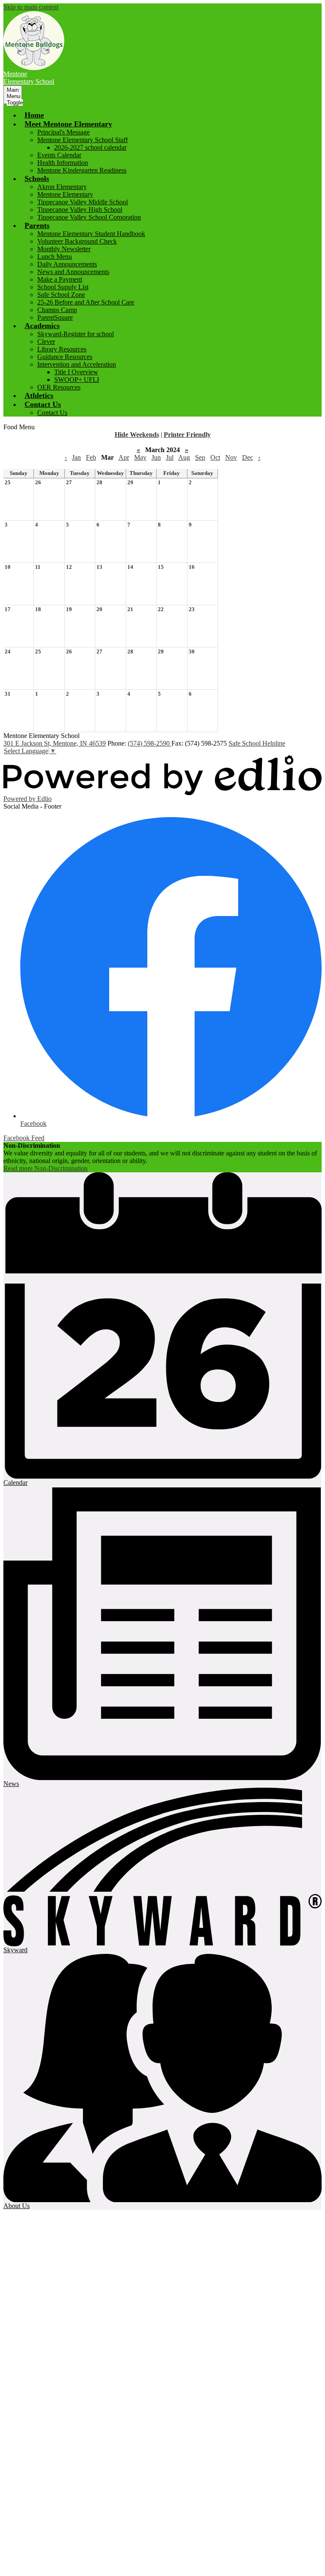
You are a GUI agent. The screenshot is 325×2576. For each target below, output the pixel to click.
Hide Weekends (137, 435)
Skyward (15, 1950)
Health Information (63, 163)
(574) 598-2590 (150, 743)
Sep (200, 457)
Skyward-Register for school (76, 334)
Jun (156, 457)
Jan (76, 457)
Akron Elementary (62, 187)
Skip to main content (31, 7)
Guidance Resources (65, 357)
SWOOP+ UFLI (77, 380)
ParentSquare (55, 317)
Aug (184, 457)
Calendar (15, 1483)
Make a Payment (60, 279)
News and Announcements (73, 272)
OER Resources (59, 387)
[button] (68, 124)
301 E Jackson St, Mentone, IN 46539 (55, 743)
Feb (91, 457)
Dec (248, 457)
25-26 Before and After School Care (86, 302)
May (140, 457)
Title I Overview (76, 372)
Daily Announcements (67, 264)
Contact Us (52, 413)
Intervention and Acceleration (77, 364)
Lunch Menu (55, 257)
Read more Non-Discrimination (45, 1168)
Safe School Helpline (257, 743)
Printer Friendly (187, 435)
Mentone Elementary (65, 194)
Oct (215, 457)
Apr (124, 457)
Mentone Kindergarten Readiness (82, 170)
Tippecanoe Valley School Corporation (89, 217)
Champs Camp (57, 310)
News (11, 1784)
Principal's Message (63, 132)
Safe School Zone (61, 295)
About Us (17, 2206)
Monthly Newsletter (64, 249)
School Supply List (63, 287)
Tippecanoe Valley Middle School (83, 202)
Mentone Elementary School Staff (83, 140)
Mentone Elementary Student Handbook (91, 234)
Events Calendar (59, 155)
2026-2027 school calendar (90, 147)
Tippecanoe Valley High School (80, 210)
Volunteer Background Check (77, 241)
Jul (170, 457)
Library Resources (62, 349)
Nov (231, 457)
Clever (46, 342)
